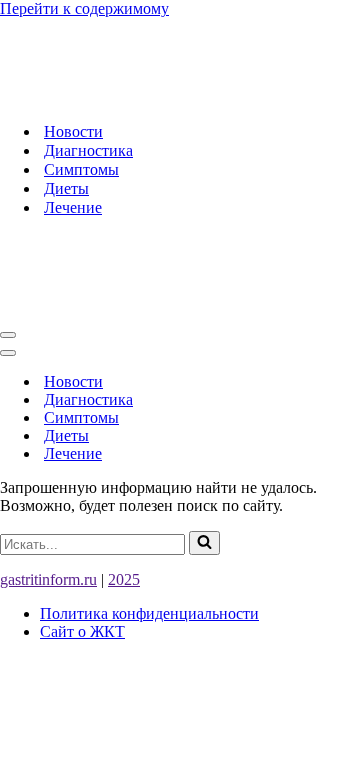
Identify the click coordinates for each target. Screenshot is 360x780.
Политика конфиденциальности (149, 613)
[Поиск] (204, 543)
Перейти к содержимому (84, 8)
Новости (73, 131)
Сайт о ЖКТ (82, 631)
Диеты (66, 188)
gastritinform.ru (48, 579)
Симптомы (81, 169)
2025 (124, 579)
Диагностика (88, 150)
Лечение (73, 207)
